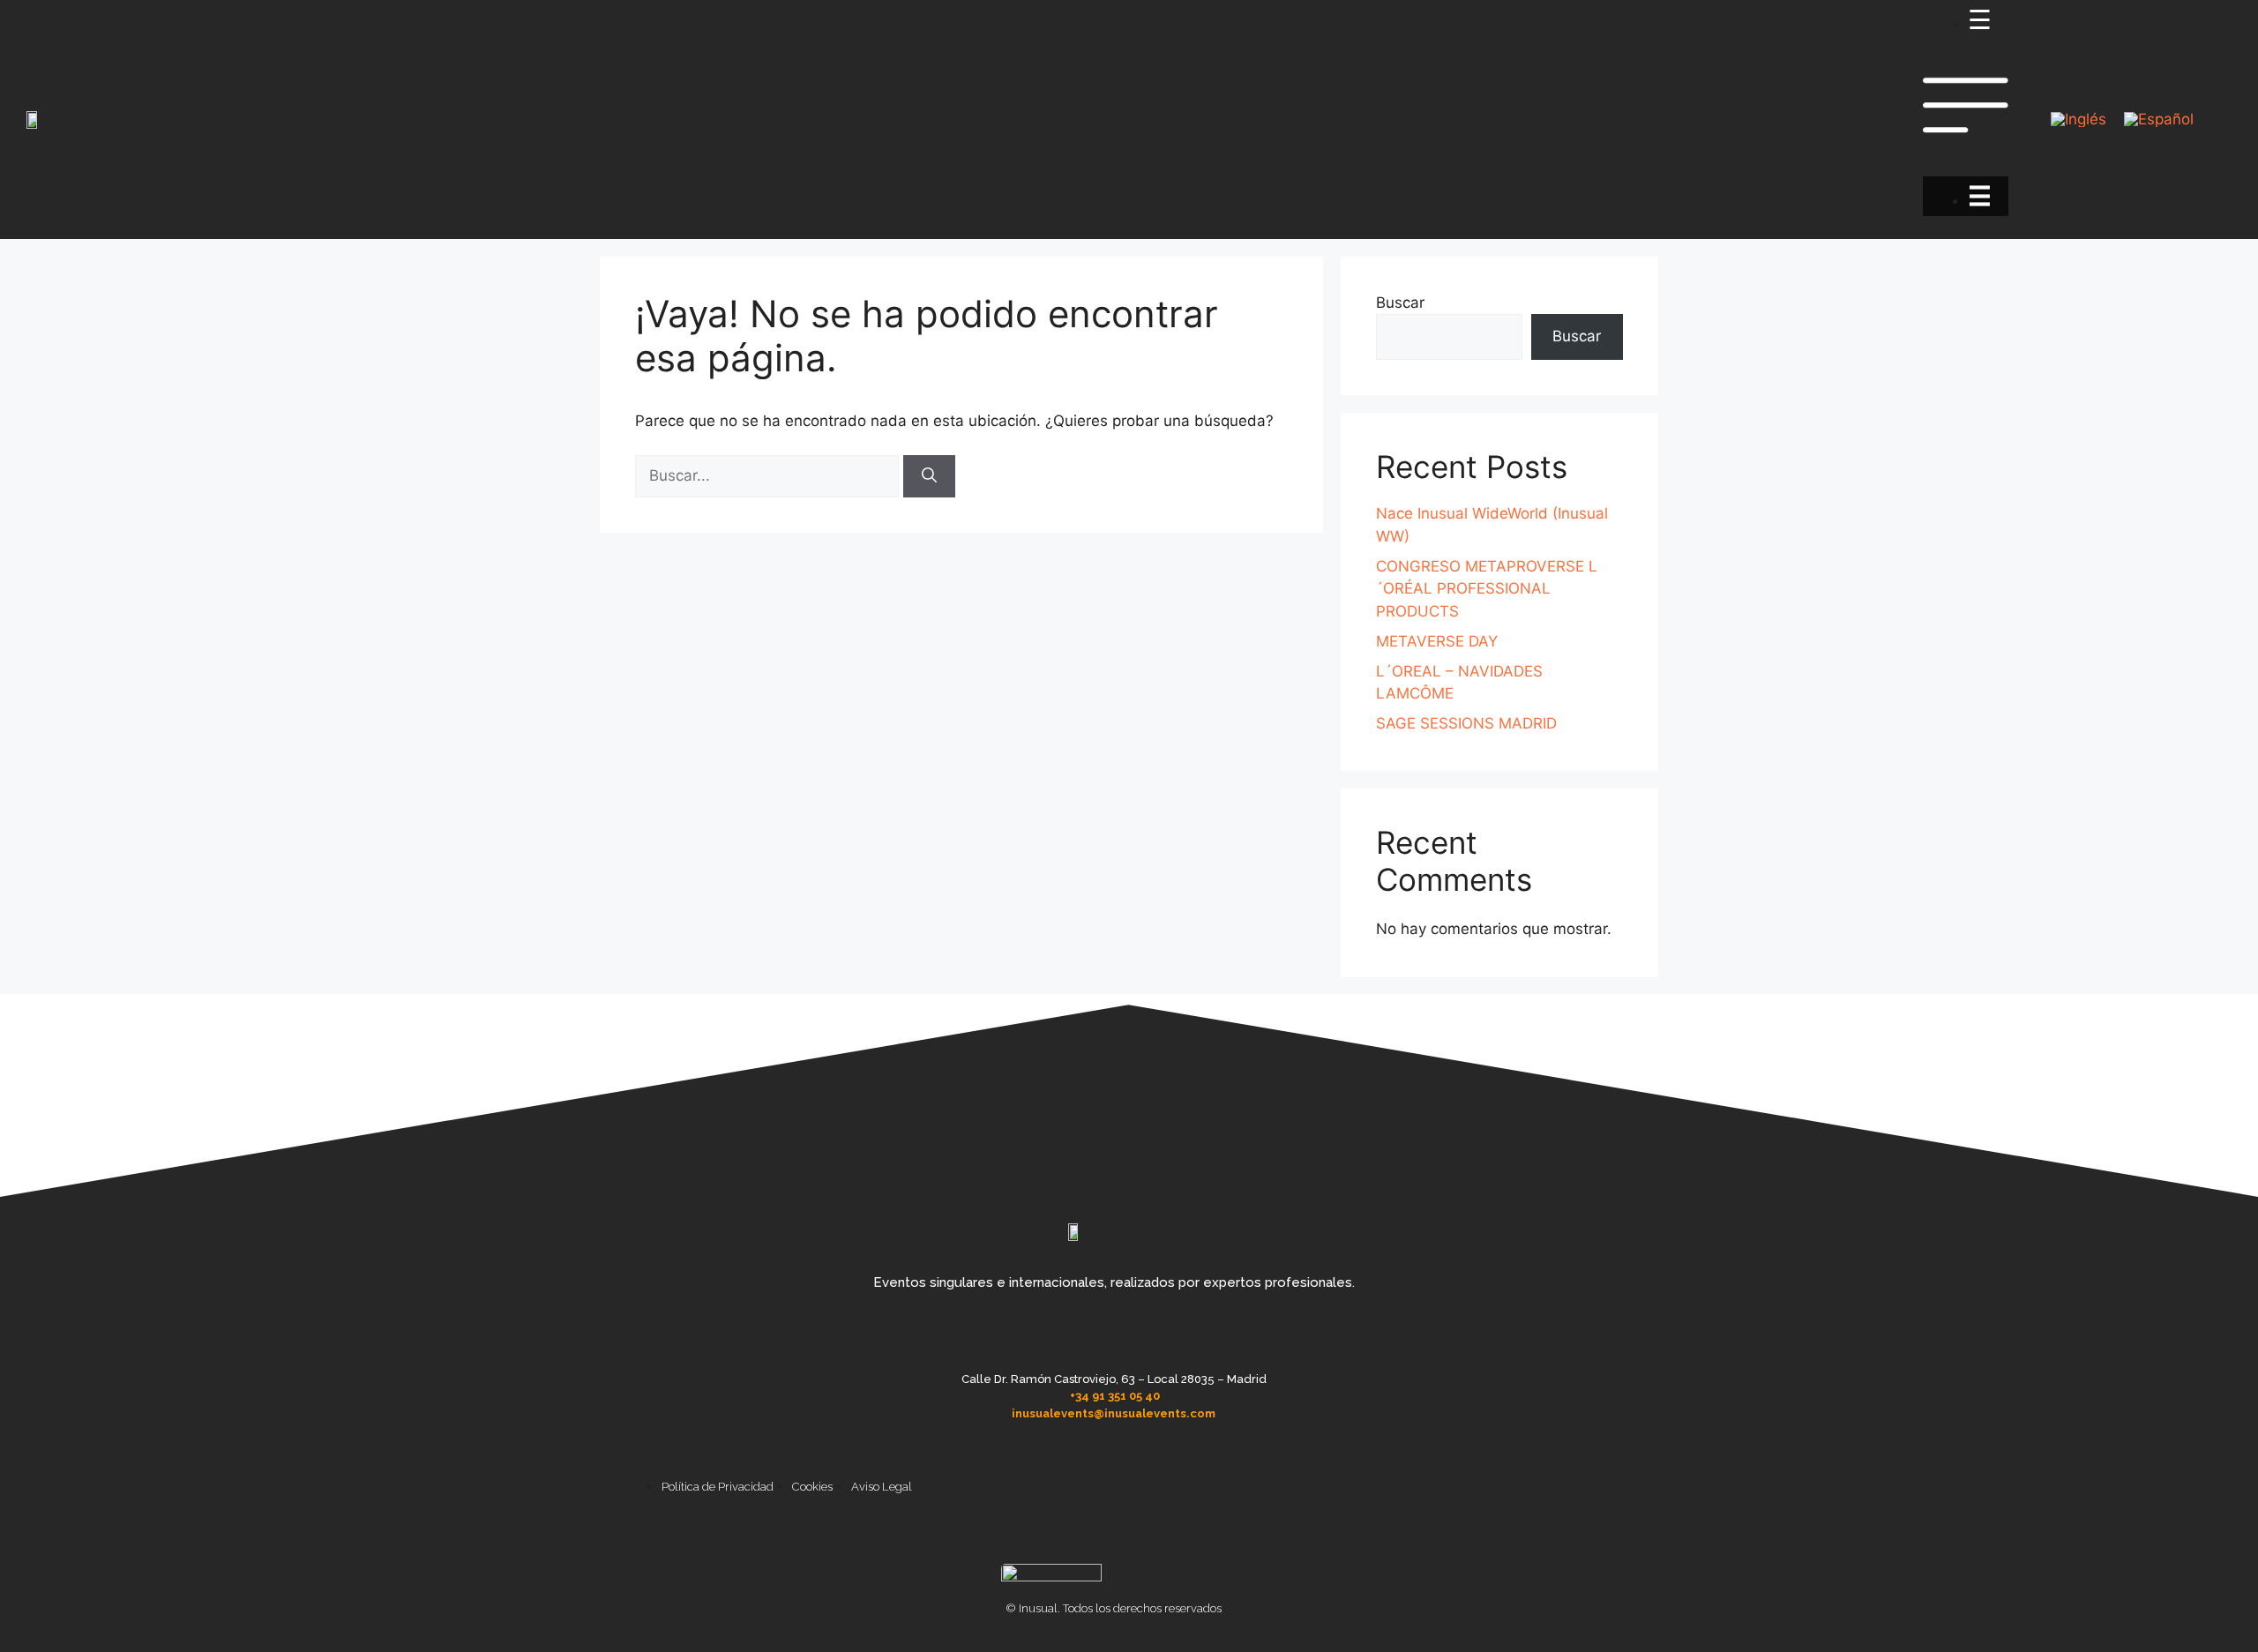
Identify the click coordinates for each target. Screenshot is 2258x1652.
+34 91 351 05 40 (1115, 1396)
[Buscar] (929, 476)
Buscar (1400, 303)
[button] (1966, 120)
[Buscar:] (769, 475)
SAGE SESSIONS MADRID (1466, 723)
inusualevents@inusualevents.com (1114, 1413)
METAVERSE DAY (1437, 641)
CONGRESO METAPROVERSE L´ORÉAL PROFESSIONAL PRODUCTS (1487, 589)
